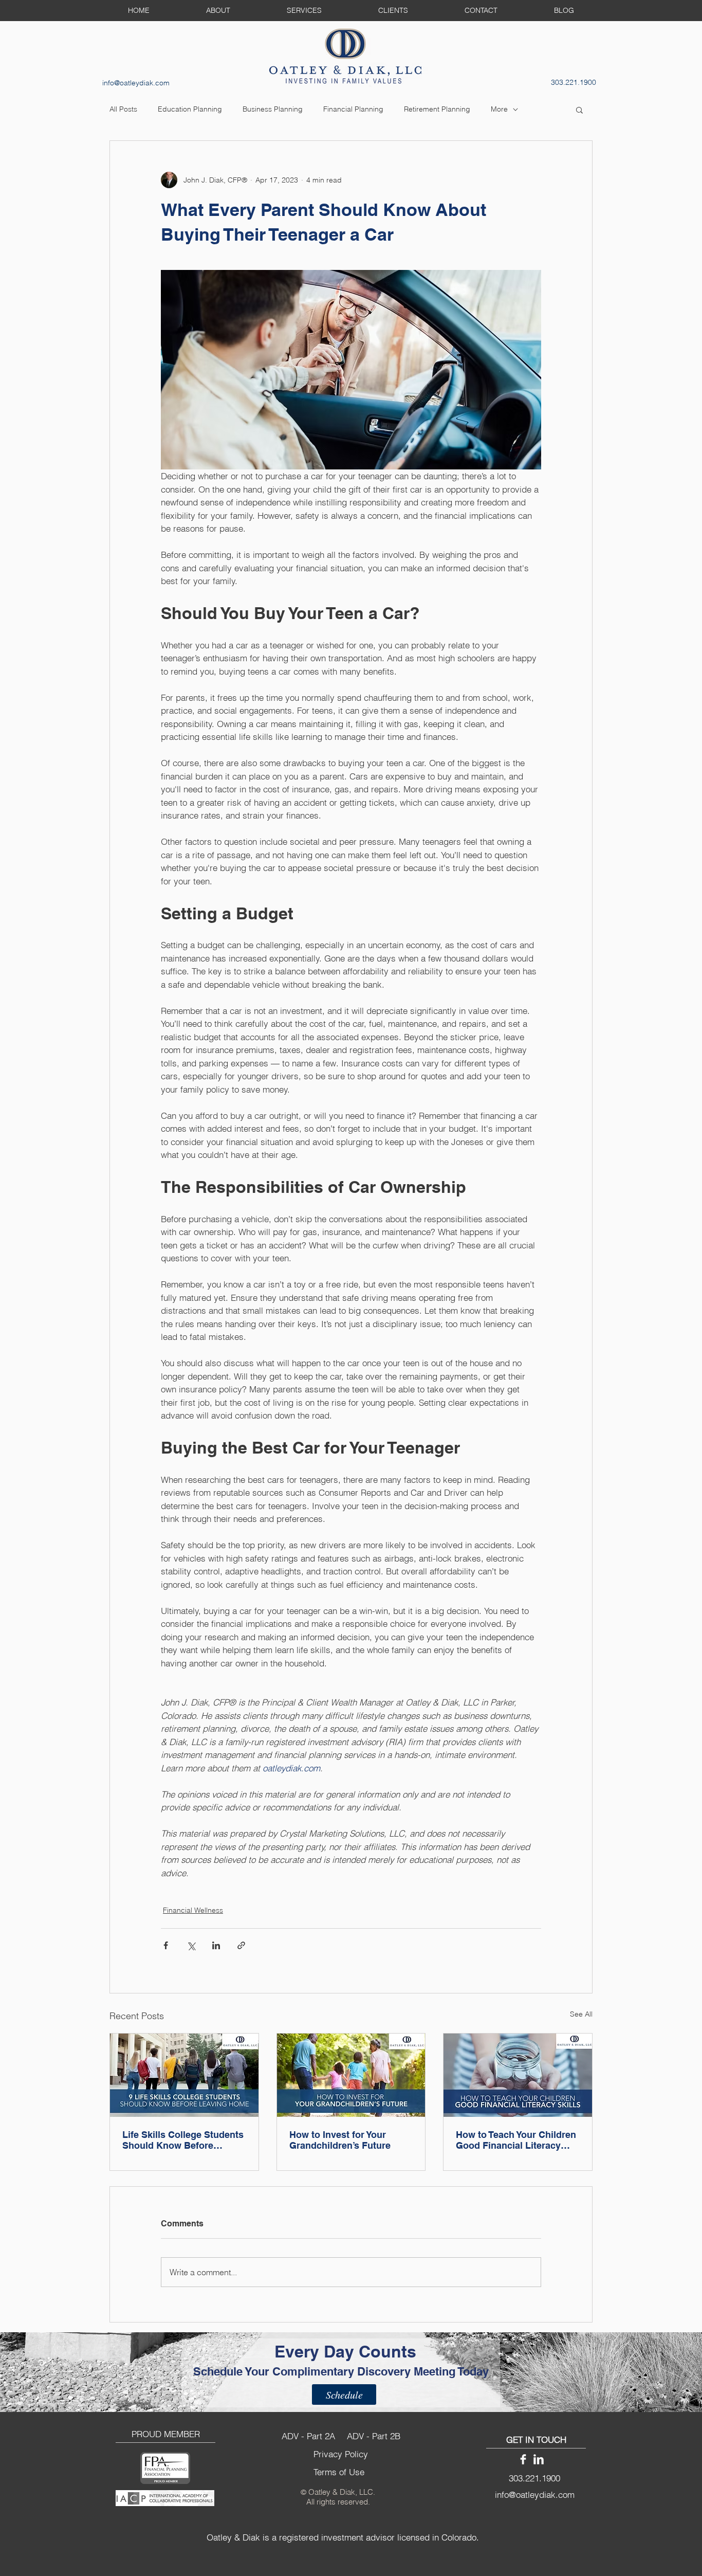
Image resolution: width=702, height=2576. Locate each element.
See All (581, 2014)
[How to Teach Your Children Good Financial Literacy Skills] (518, 2075)
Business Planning (273, 109)
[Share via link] (241, 1945)
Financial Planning (353, 109)
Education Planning (190, 109)
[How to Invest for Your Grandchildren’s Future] (351, 2075)
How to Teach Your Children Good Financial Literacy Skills (516, 2140)
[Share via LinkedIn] (216, 1945)
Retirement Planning (437, 109)
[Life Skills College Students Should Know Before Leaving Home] (184, 2075)
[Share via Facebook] (166, 1945)
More (499, 109)
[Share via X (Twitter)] (191, 1945)
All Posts (123, 109)
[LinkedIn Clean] (539, 2459)
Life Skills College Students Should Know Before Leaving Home (183, 2140)
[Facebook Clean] (523, 2459)
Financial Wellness (193, 1910)
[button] (579, 110)
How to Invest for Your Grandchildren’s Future (340, 2140)
